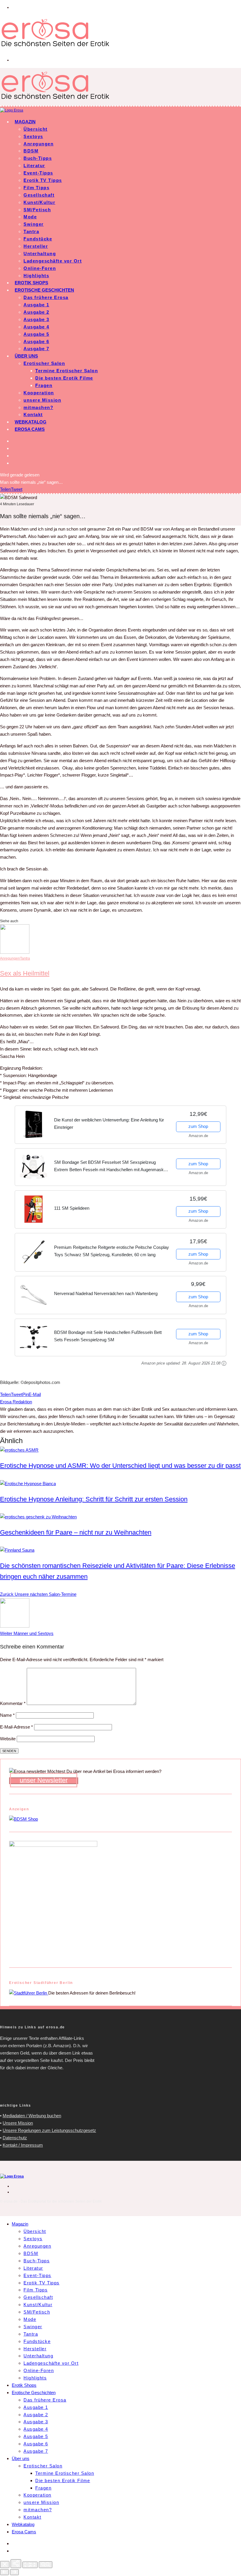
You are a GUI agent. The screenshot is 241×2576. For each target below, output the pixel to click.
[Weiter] (14, 2572)
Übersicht (36, 129)
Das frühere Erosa (46, 297)
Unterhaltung (40, 254)
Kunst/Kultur (39, 202)
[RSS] (15, 456)
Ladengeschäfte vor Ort (53, 261)
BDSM (31, 151)
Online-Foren (40, 268)
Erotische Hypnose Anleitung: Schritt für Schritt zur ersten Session (94, 1499)
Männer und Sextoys (27, 1633)
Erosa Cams (30, 429)
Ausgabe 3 (36, 319)
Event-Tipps (38, 173)
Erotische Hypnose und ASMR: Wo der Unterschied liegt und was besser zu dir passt (120, 1466)
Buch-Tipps (38, 158)
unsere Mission (42, 400)
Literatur (34, 166)
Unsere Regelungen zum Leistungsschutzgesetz (49, 2130)
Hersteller (36, 246)
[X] (15, 448)
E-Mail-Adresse (16, 1727)
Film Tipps (36, 188)
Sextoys (33, 136)
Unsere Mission (18, 2123)
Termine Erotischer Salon (67, 371)
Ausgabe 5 (36, 334)
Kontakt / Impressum (23, 2145)
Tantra (31, 231)
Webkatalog (31, 422)
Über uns (26, 356)
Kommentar (13, 1703)
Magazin (25, 122)
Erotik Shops (31, 283)
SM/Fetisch (37, 210)
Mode (30, 217)
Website (8, 1739)
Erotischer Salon (44, 363)
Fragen (44, 385)
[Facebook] (15, 441)
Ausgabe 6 (36, 341)
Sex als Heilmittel (25, 973)
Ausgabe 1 (36, 305)
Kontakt (33, 414)
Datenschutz (15, 2138)
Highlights (36, 276)
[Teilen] (16, 2564)
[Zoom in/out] (46, 2565)
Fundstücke (38, 239)
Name (7, 1715)
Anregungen (39, 144)
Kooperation (39, 393)
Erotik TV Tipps (43, 180)
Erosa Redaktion (16, 1402)
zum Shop (198, 1126)
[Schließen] (5, 2565)
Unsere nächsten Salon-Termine (38, 1594)
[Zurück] (4, 2572)
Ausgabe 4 (36, 327)
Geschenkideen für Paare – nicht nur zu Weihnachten (76, 1532)
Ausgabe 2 (36, 312)
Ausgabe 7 (36, 349)
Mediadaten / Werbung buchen (32, 2116)
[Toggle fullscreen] (30, 2565)
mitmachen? (38, 407)
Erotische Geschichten (44, 290)
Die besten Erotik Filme (64, 378)
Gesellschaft (39, 195)
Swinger (34, 224)
